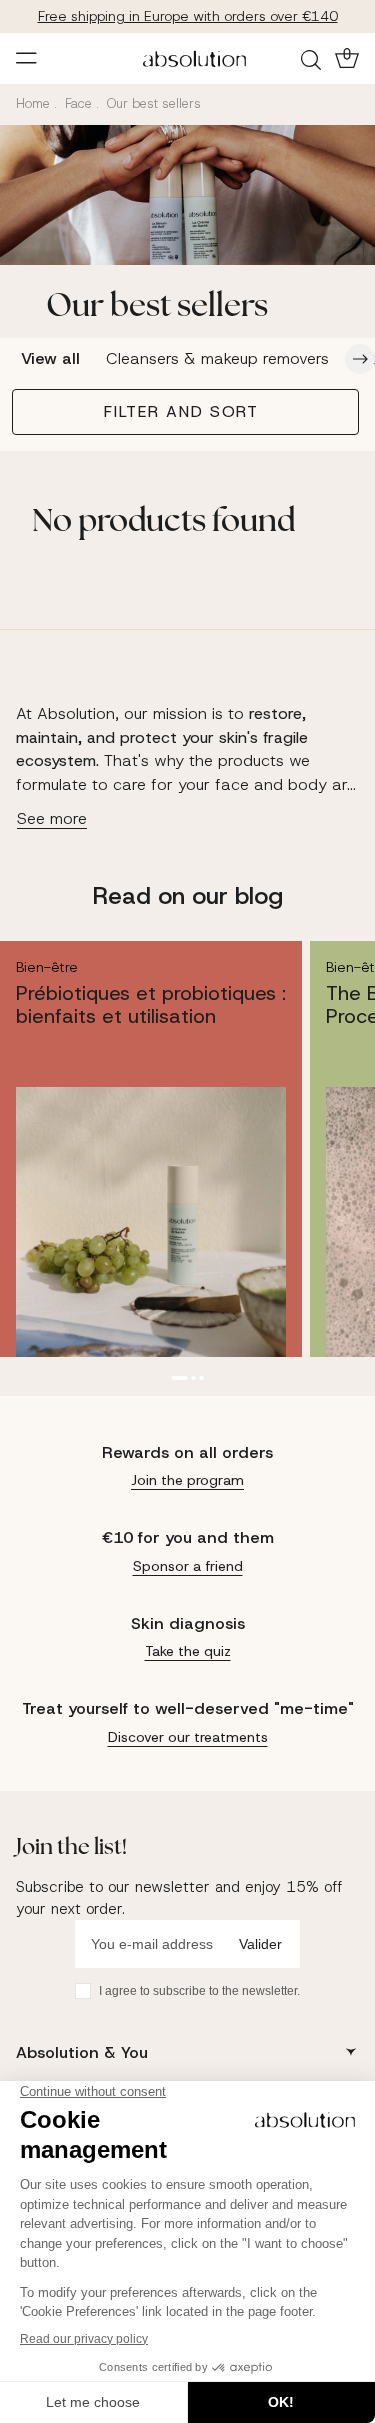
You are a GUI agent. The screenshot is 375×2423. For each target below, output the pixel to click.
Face (78, 103)
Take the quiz (188, 1651)
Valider (260, 1944)
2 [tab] (194, 1378)
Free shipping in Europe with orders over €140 (188, 16)
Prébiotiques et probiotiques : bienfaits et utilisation (151, 1004)
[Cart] (345, 58)
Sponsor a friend (188, 1566)
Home (33, 103)
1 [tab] (180, 1378)
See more (52, 818)
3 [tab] (202, 1378)
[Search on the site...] (314, 59)
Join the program (187, 1480)
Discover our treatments (188, 1737)
